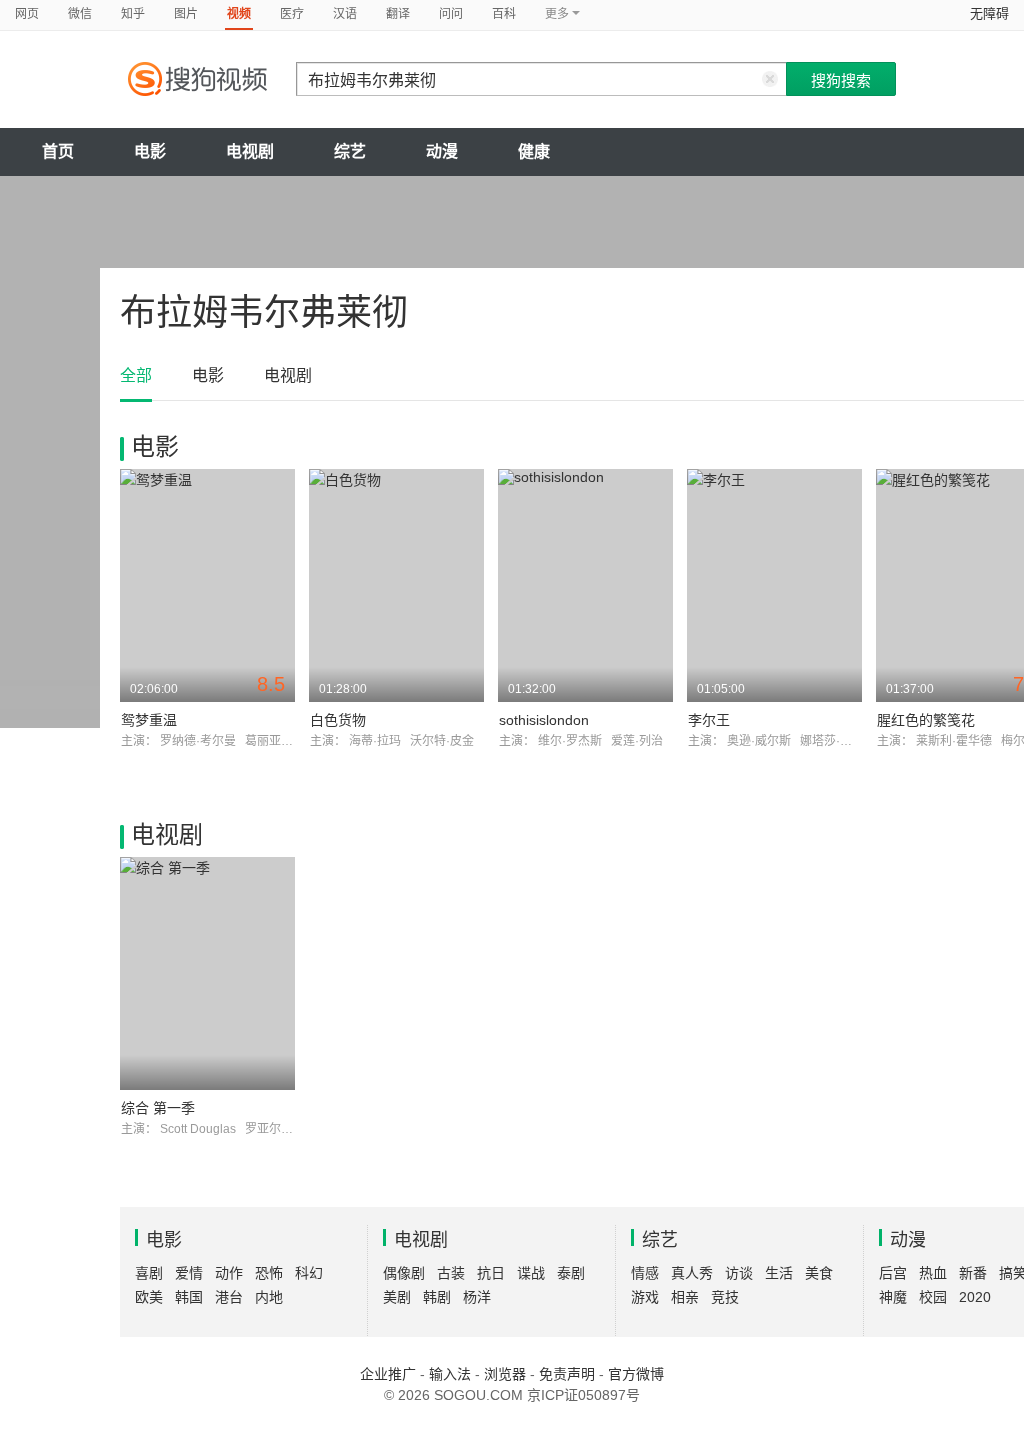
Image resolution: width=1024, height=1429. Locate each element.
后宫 (893, 1273)
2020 (975, 1297)
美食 (819, 1273)
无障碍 (989, 13)
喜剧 (149, 1273)
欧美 (149, 1297)
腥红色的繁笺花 (926, 720)
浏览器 (505, 1374)
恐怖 (269, 1273)
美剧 (397, 1297)
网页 (27, 14)
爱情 (189, 1273)
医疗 (292, 14)
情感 (645, 1273)
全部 (136, 375)
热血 (933, 1273)
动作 (229, 1273)
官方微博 (636, 1374)
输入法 (450, 1374)
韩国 (189, 1297)
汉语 (345, 14)
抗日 (491, 1273)
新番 (973, 1273)
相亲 (685, 1297)
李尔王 (709, 720)
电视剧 (250, 151)
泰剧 (571, 1273)
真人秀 (692, 1273)
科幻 (309, 1273)
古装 (451, 1273)
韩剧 (437, 1297)
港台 (229, 1297)
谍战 (531, 1273)
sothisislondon (544, 720)
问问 (451, 14)
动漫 (442, 151)
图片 (186, 14)
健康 (534, 151)
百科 (504, 14)
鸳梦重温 (149, 720)
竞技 (725, 1297)
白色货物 (338, 720)
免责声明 (567, 1374)
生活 (779, 1273)
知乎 (133, 14)
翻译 (398, 14)
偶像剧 (404, 1273)
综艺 (350, 151)
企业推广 (388, 1374)
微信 (80, 14)
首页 (58, 151)
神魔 (893, 1297)
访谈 (739, 1273)
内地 (269, 1297)
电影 (150, 151)
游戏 (645, 1297)
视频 (239, 14)
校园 (933, 1297)
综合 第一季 (158, 1108)
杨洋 (477, 1297)
